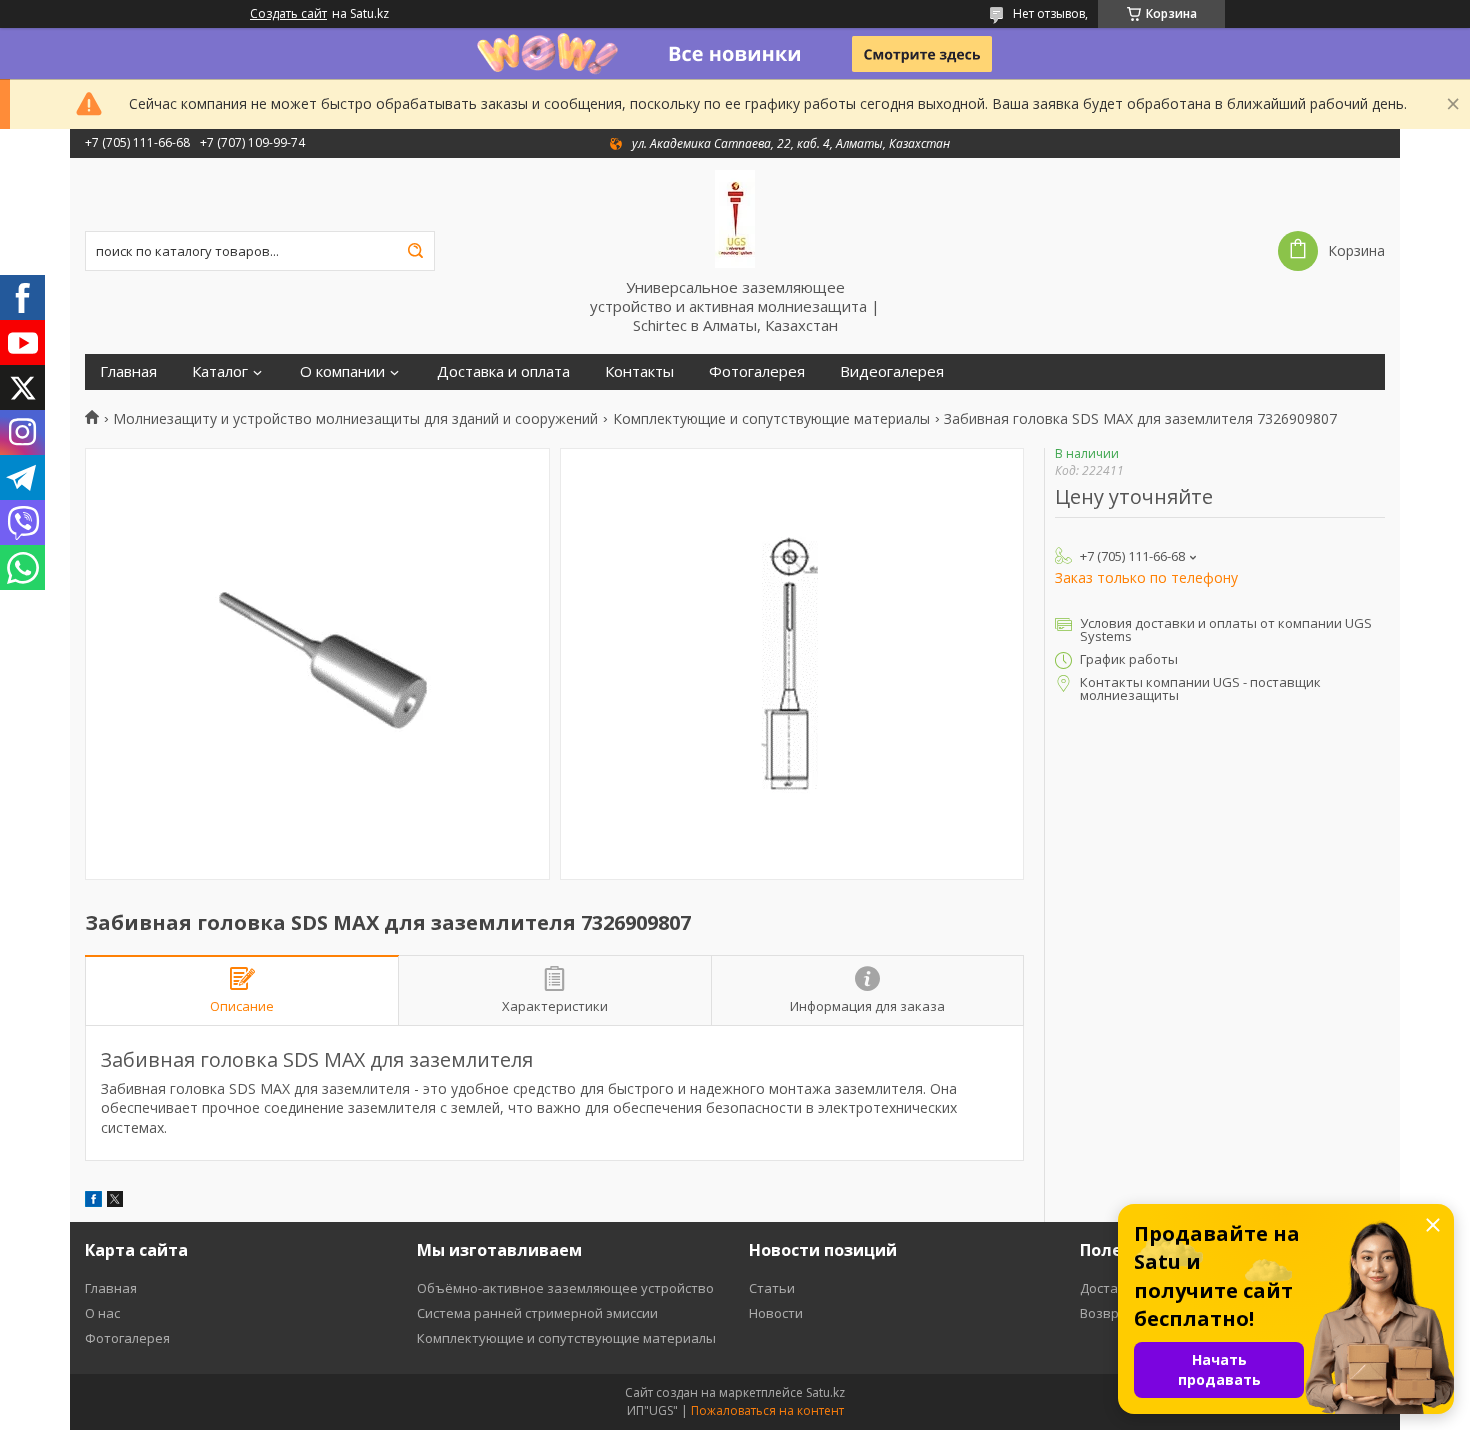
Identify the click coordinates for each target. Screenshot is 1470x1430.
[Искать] (415, 251)
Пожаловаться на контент (767, 1410)
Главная (128, 371)
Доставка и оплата (503, 371)
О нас (102, 1313)
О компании (342, 371)
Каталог (220, 371)
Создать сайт (288, 14)
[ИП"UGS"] (735, 218)
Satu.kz (825, 1392)
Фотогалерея (757, 371)
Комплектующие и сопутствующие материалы (771, 419)
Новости (776, 1313)
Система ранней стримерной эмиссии (537, 1313)
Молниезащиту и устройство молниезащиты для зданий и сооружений (355, 419)
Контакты (639, 371)
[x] (115, 1201)
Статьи (772, 1288)
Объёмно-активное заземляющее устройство (565, 1288)
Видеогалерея (892, 371)
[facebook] (93, 1201)
